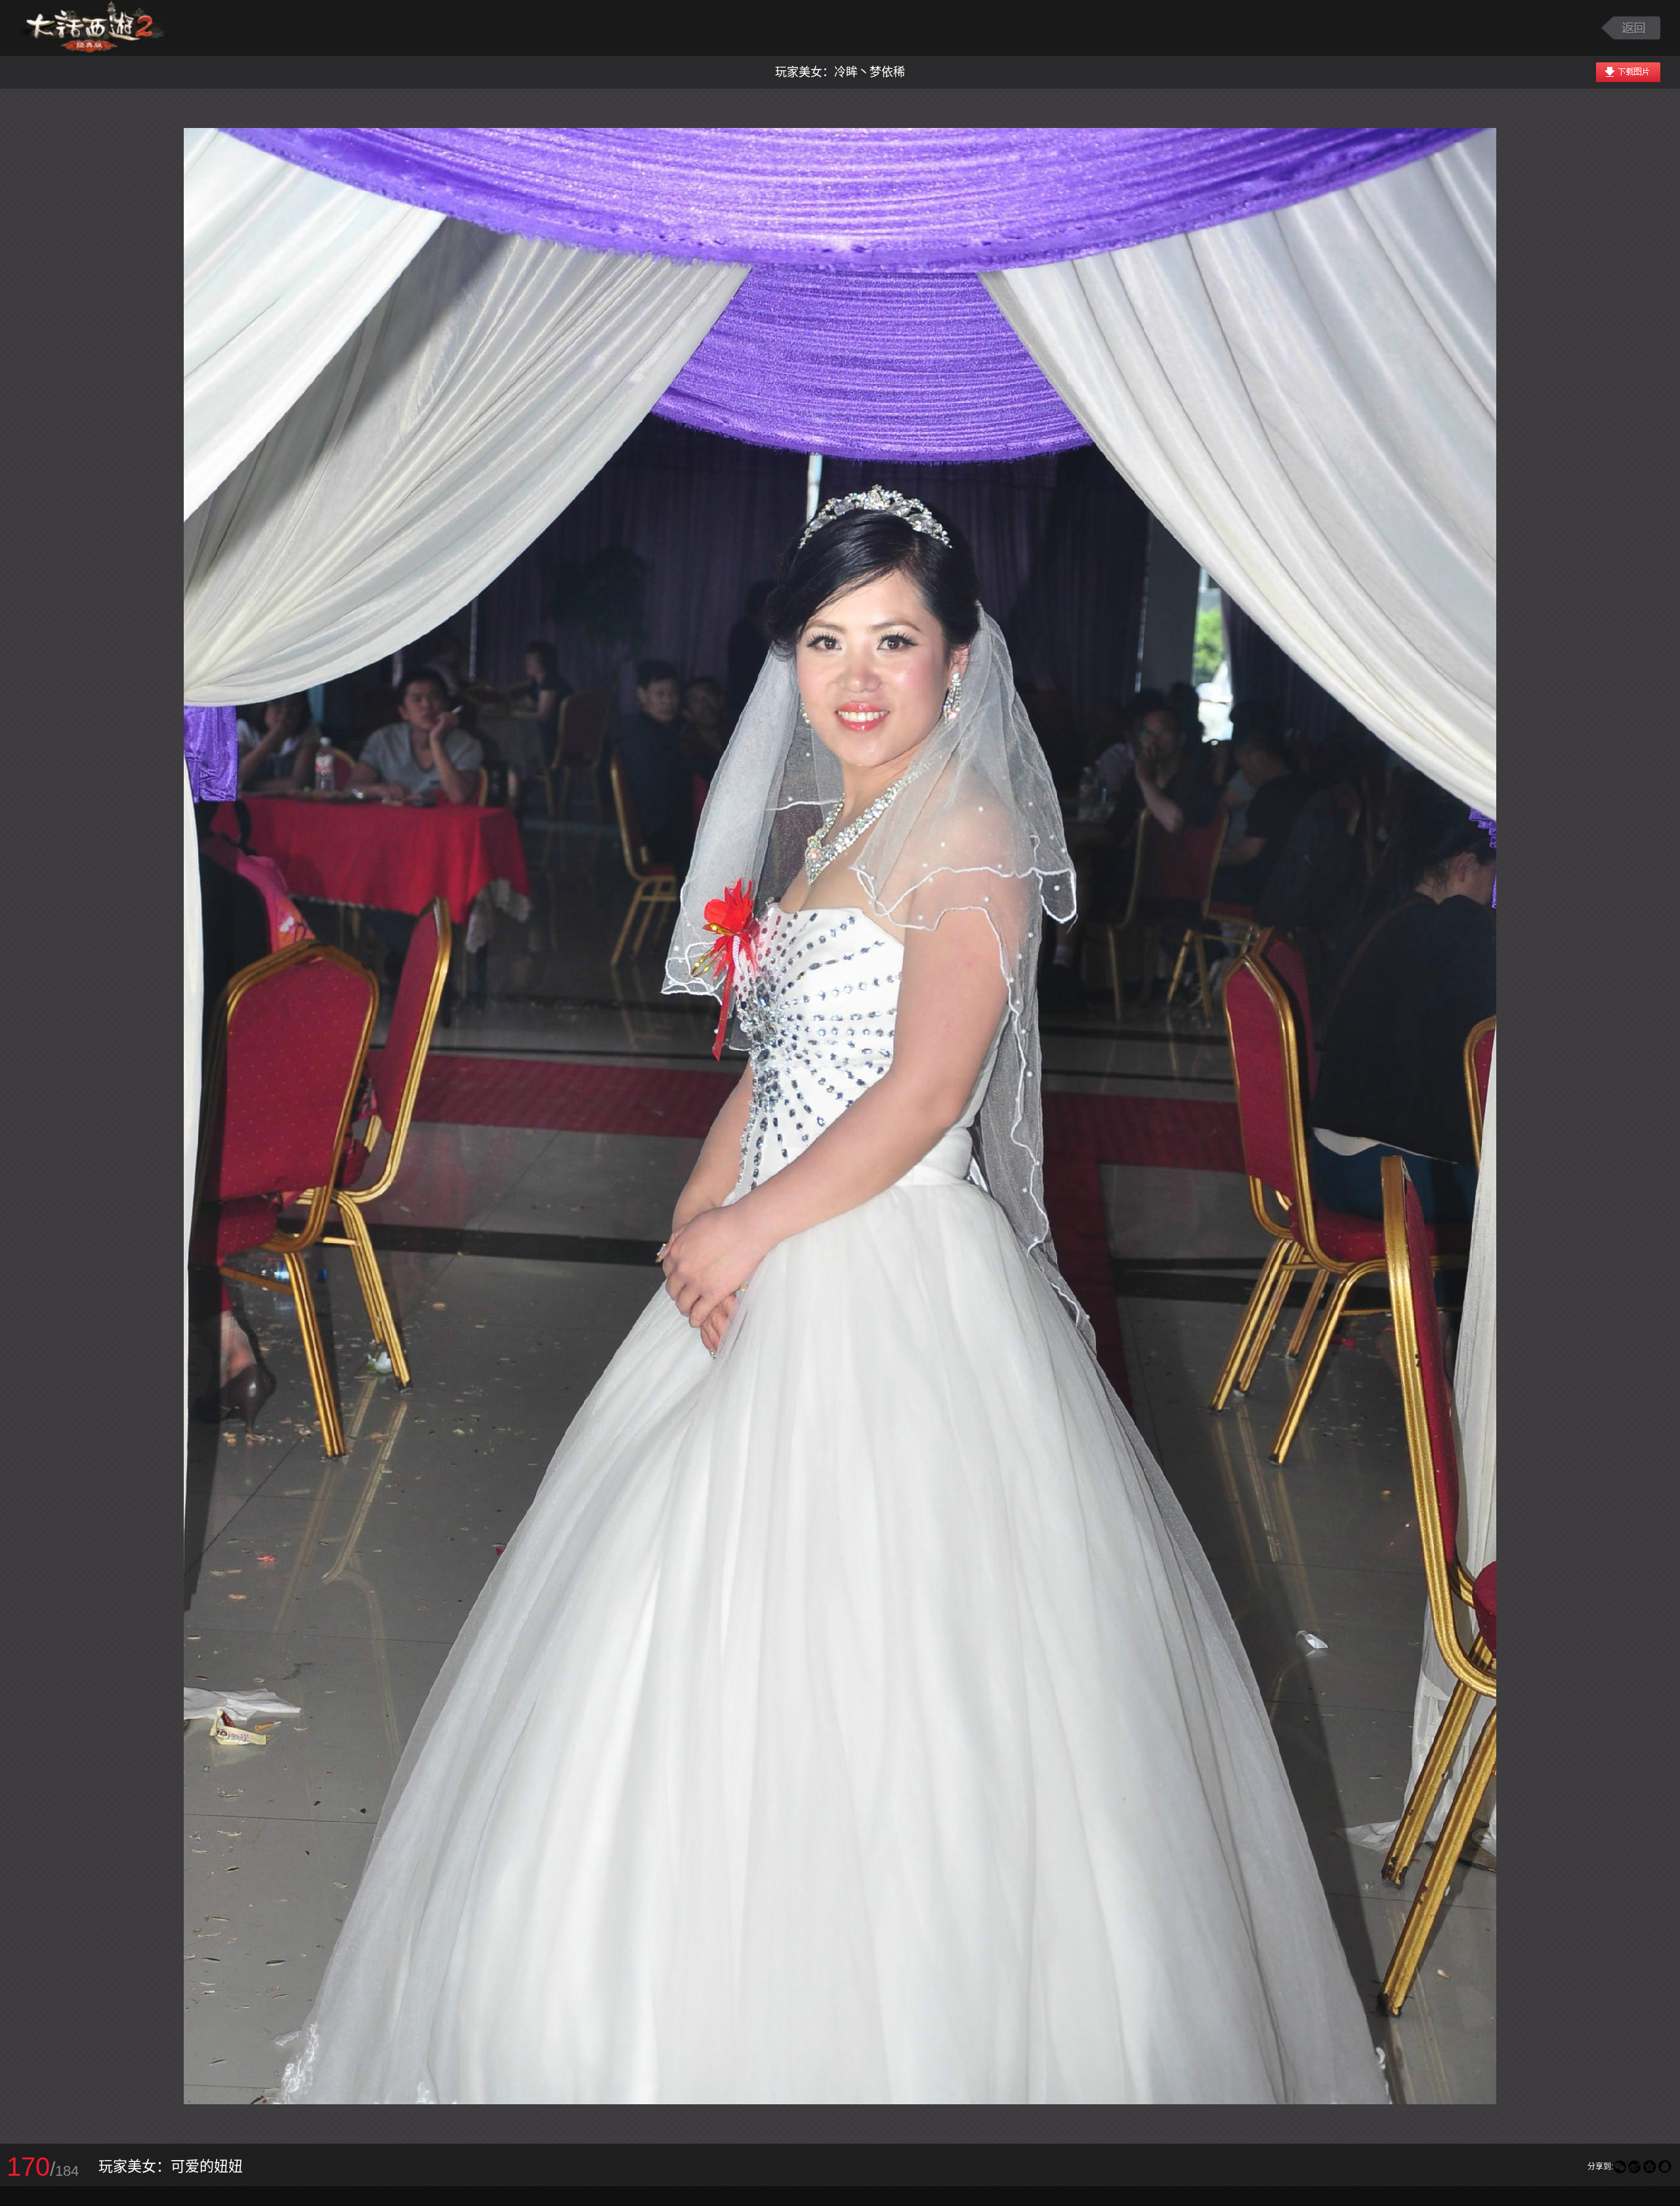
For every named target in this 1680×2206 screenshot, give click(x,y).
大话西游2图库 (94, 28)
